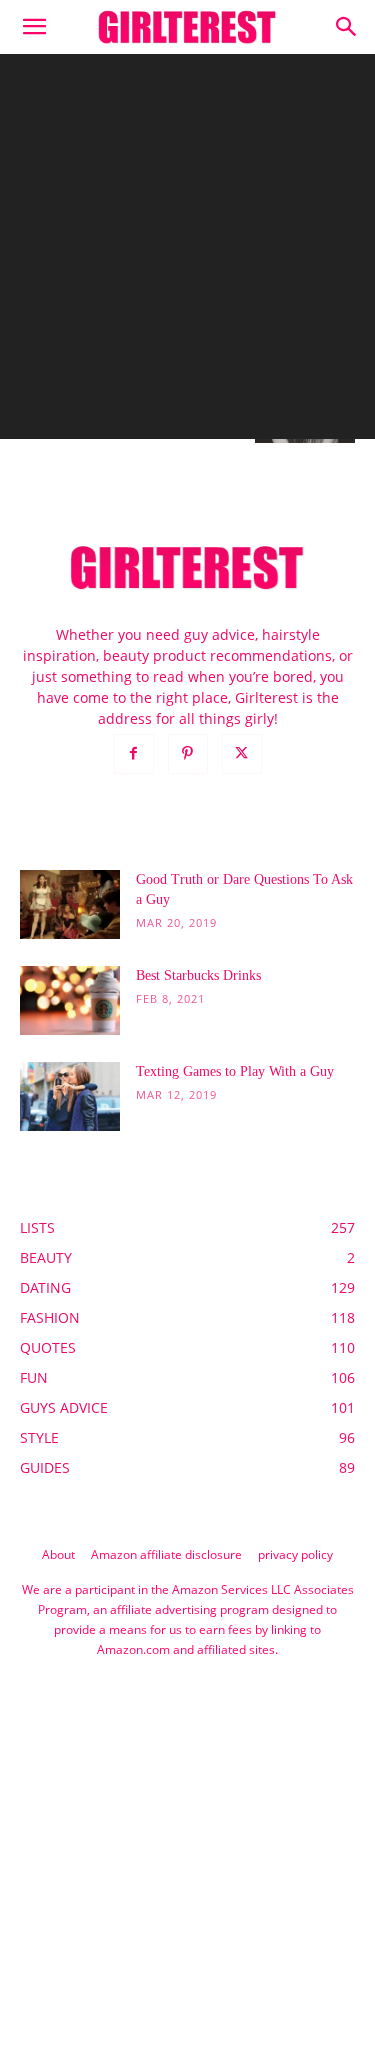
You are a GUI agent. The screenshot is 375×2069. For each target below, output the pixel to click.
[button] (34, 27)
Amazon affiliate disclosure (166, 1554)
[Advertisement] (187, 251)
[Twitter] (242, 754)
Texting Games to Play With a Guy (235, 1071)
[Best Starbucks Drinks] (70, 1000)
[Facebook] (134, 754)
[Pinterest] (188, 754)
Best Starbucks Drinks (198, 975)
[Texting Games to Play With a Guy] (70, 1096)
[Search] (347, 27)
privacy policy (295, 1554)
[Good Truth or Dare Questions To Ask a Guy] (70, 904)
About (58, 1554)
